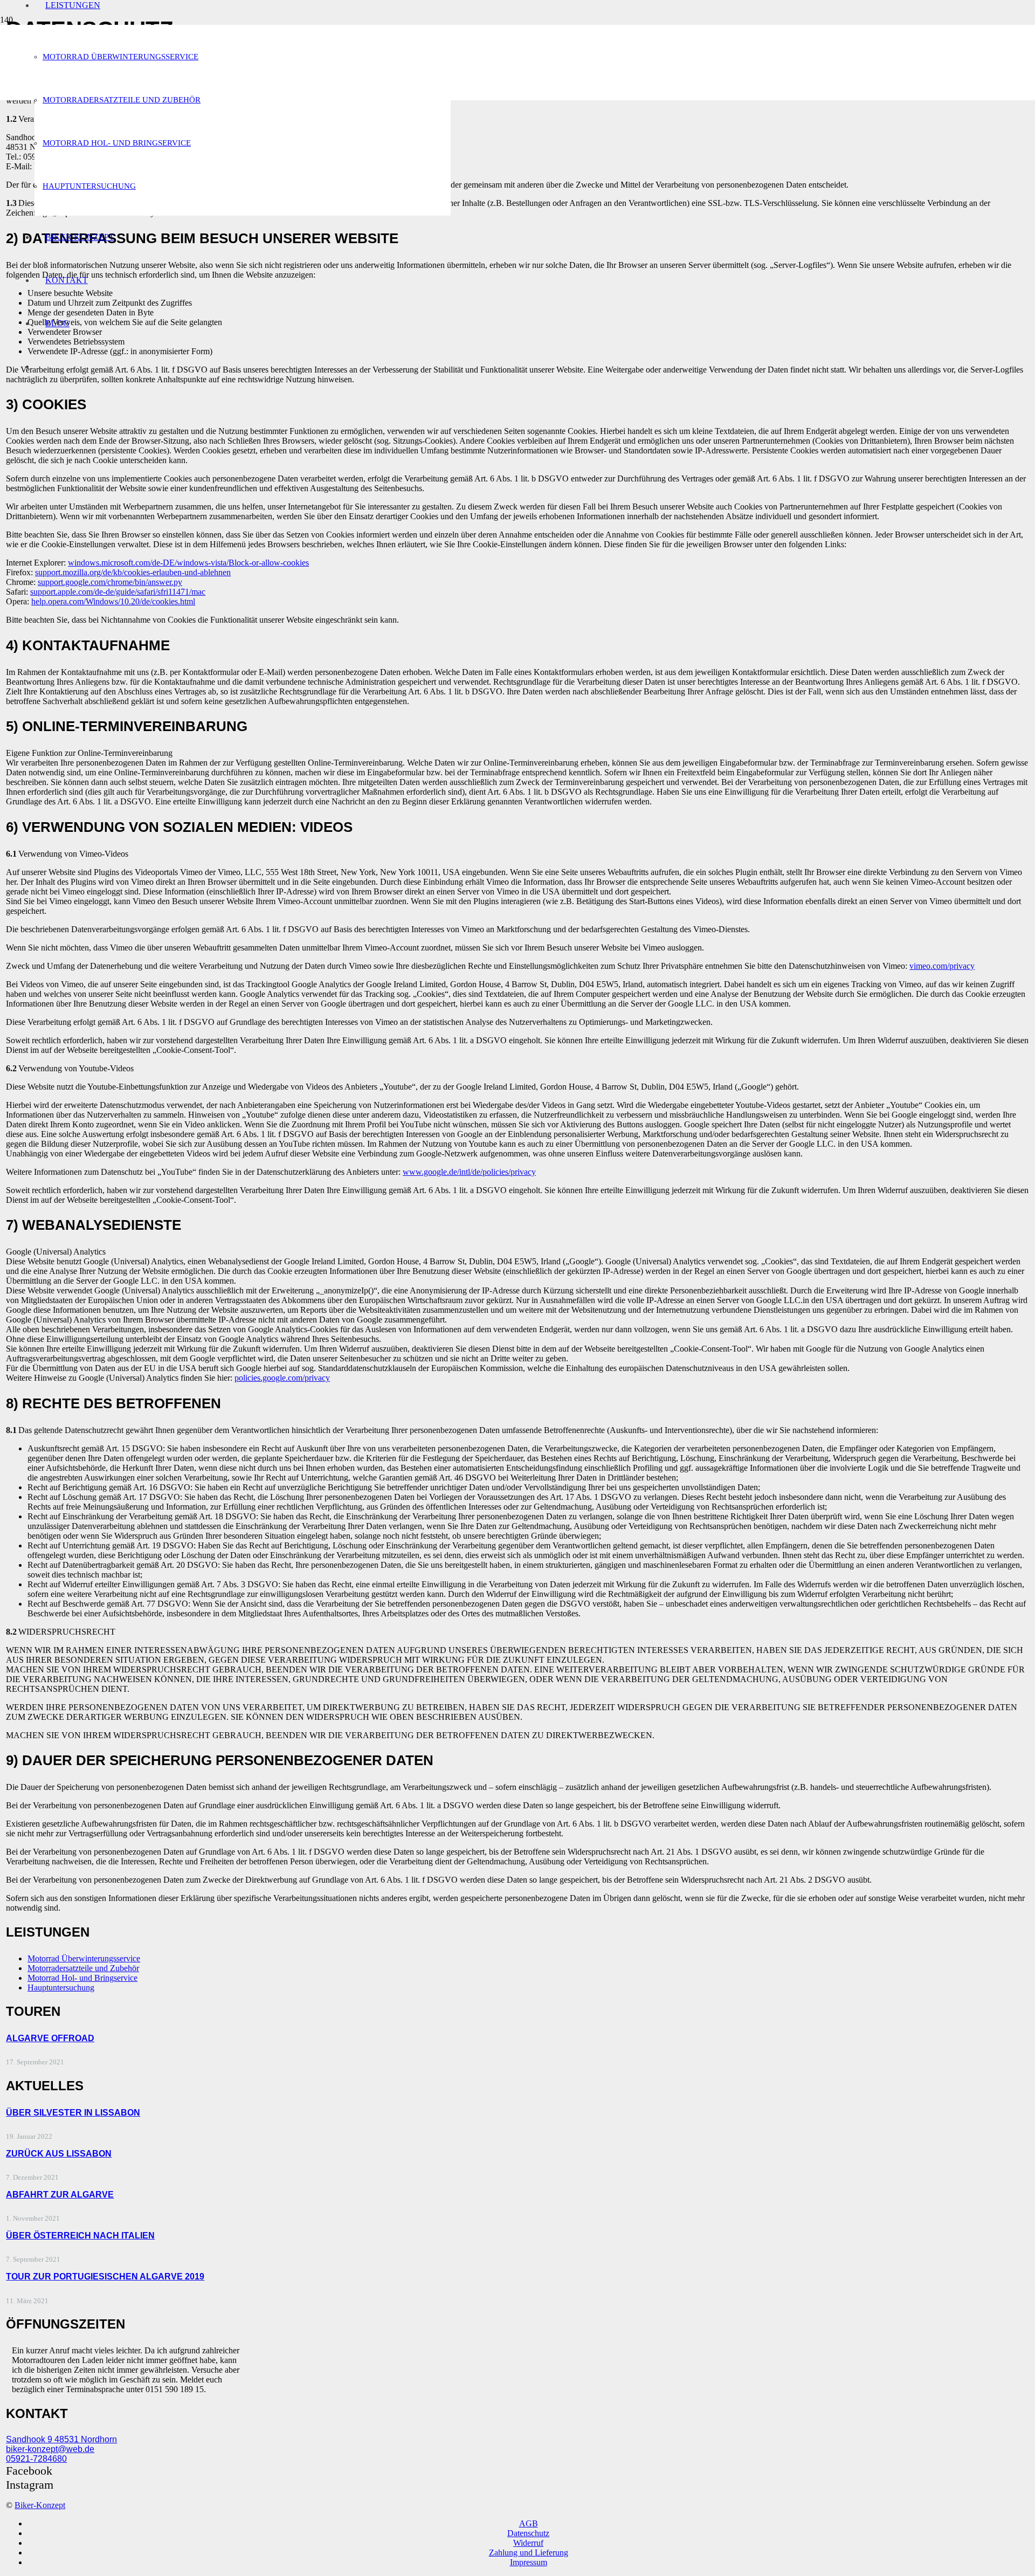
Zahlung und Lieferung (529, 2553)
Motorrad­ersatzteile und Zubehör (83, 1968)
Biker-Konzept (40, 2505)
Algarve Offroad (50, 2038)
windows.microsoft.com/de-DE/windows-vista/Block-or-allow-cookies (188, 563)
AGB (529, 2523)
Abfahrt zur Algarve (60, 2195)
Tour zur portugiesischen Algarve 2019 (105, 2277)
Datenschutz (528, 2533)
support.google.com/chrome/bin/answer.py (110, 582)
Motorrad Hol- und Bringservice (82, 1978)
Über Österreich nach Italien (80, 2236)
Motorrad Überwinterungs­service (84, 1958)
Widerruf (528, 2543)
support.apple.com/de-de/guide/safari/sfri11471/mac (118, 592)
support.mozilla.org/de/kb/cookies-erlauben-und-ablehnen (133, 572)
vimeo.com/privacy (942, 966)
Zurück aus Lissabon (59, 2154)
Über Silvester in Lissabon (73, 2113)
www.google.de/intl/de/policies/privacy (469, 1172)
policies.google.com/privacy (282, 1378)
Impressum (529, 2562)
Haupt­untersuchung (61, 1988)
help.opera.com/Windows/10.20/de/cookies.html (113, 601)
